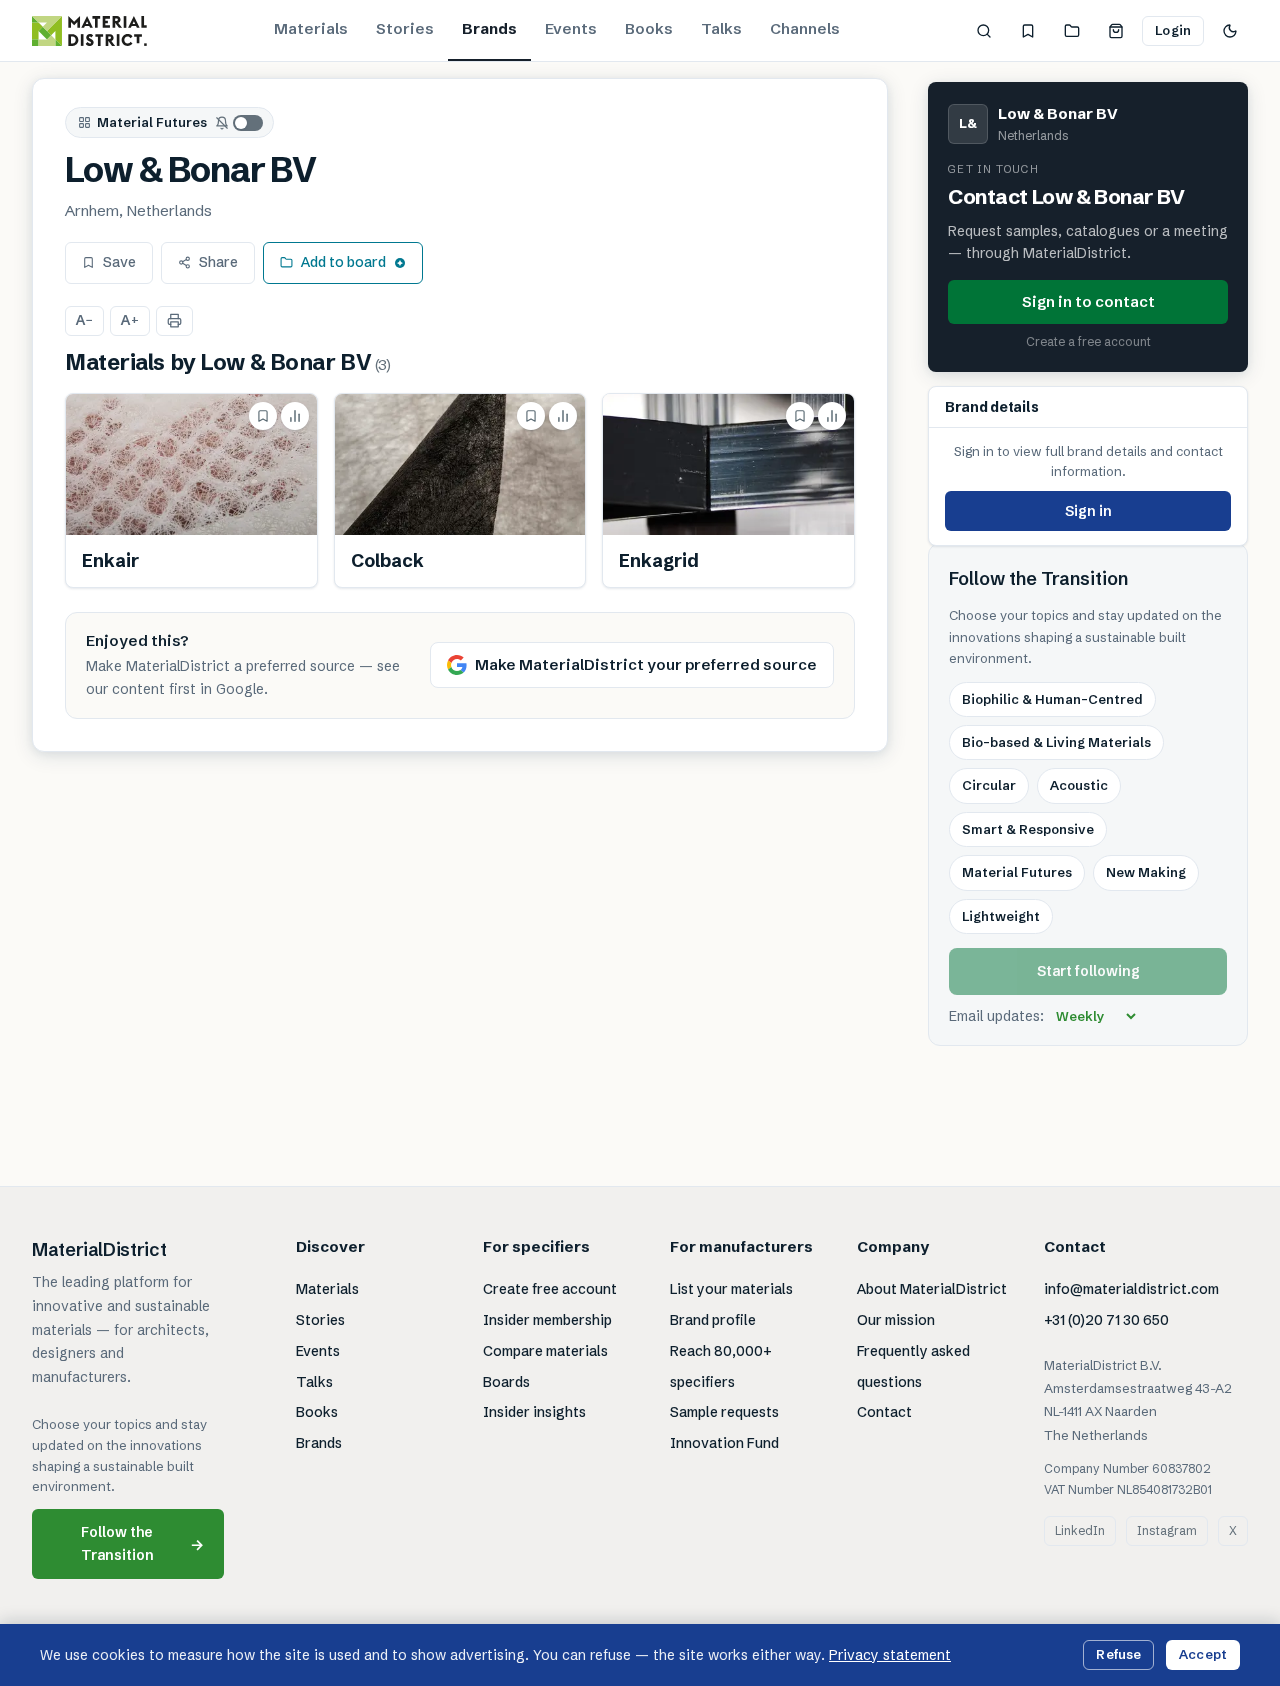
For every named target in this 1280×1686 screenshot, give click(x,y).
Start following (1088, 971)
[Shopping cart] (1116, 31)
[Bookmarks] (1028, 31)
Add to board (343, 262)
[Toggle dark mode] (1230, 31)
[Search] (984, 31)
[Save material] (263, 416)
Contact (884, 1412)
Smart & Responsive (1028, 829)
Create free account (550, 1289)
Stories (405, 28)
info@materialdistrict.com (1131, 1289)
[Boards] (1072, 31)
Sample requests (724, 1412)
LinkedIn (1080, 1530)
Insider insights (534, 1412)
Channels (805, 28)
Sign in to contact (1088, 301)
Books (649, 28)
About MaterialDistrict (932, 1289)
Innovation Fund (724, 1443)
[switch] (240, 123)
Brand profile (713, 1320)
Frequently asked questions (913, 1366)
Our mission (896, 1320)
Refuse (1118, 1654)
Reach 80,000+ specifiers (721, 1366)
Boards (506, 1382)
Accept (1203, 1654)
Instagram (1167, 1530)
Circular (989, 785)
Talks (721, 28)
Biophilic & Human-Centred (1052, 699)
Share (218, 262)
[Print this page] (174, 321)
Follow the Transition (143, 1543)
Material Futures (152, 122)
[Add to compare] (295, 416)
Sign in (1088, 511)
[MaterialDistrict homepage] (89, 31)
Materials (311, 28)
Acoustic (1079, 785)
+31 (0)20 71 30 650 (1106, 1320)
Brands (489, 28)
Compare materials (545, 1351)
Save (119, 262)
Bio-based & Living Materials (1056, 742)
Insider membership (547, 1320)
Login (1173, 30)
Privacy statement (890, 1655)
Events (571, 28)
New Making (1146, 872)
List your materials (731, 1289)
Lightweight (1001, 916)
